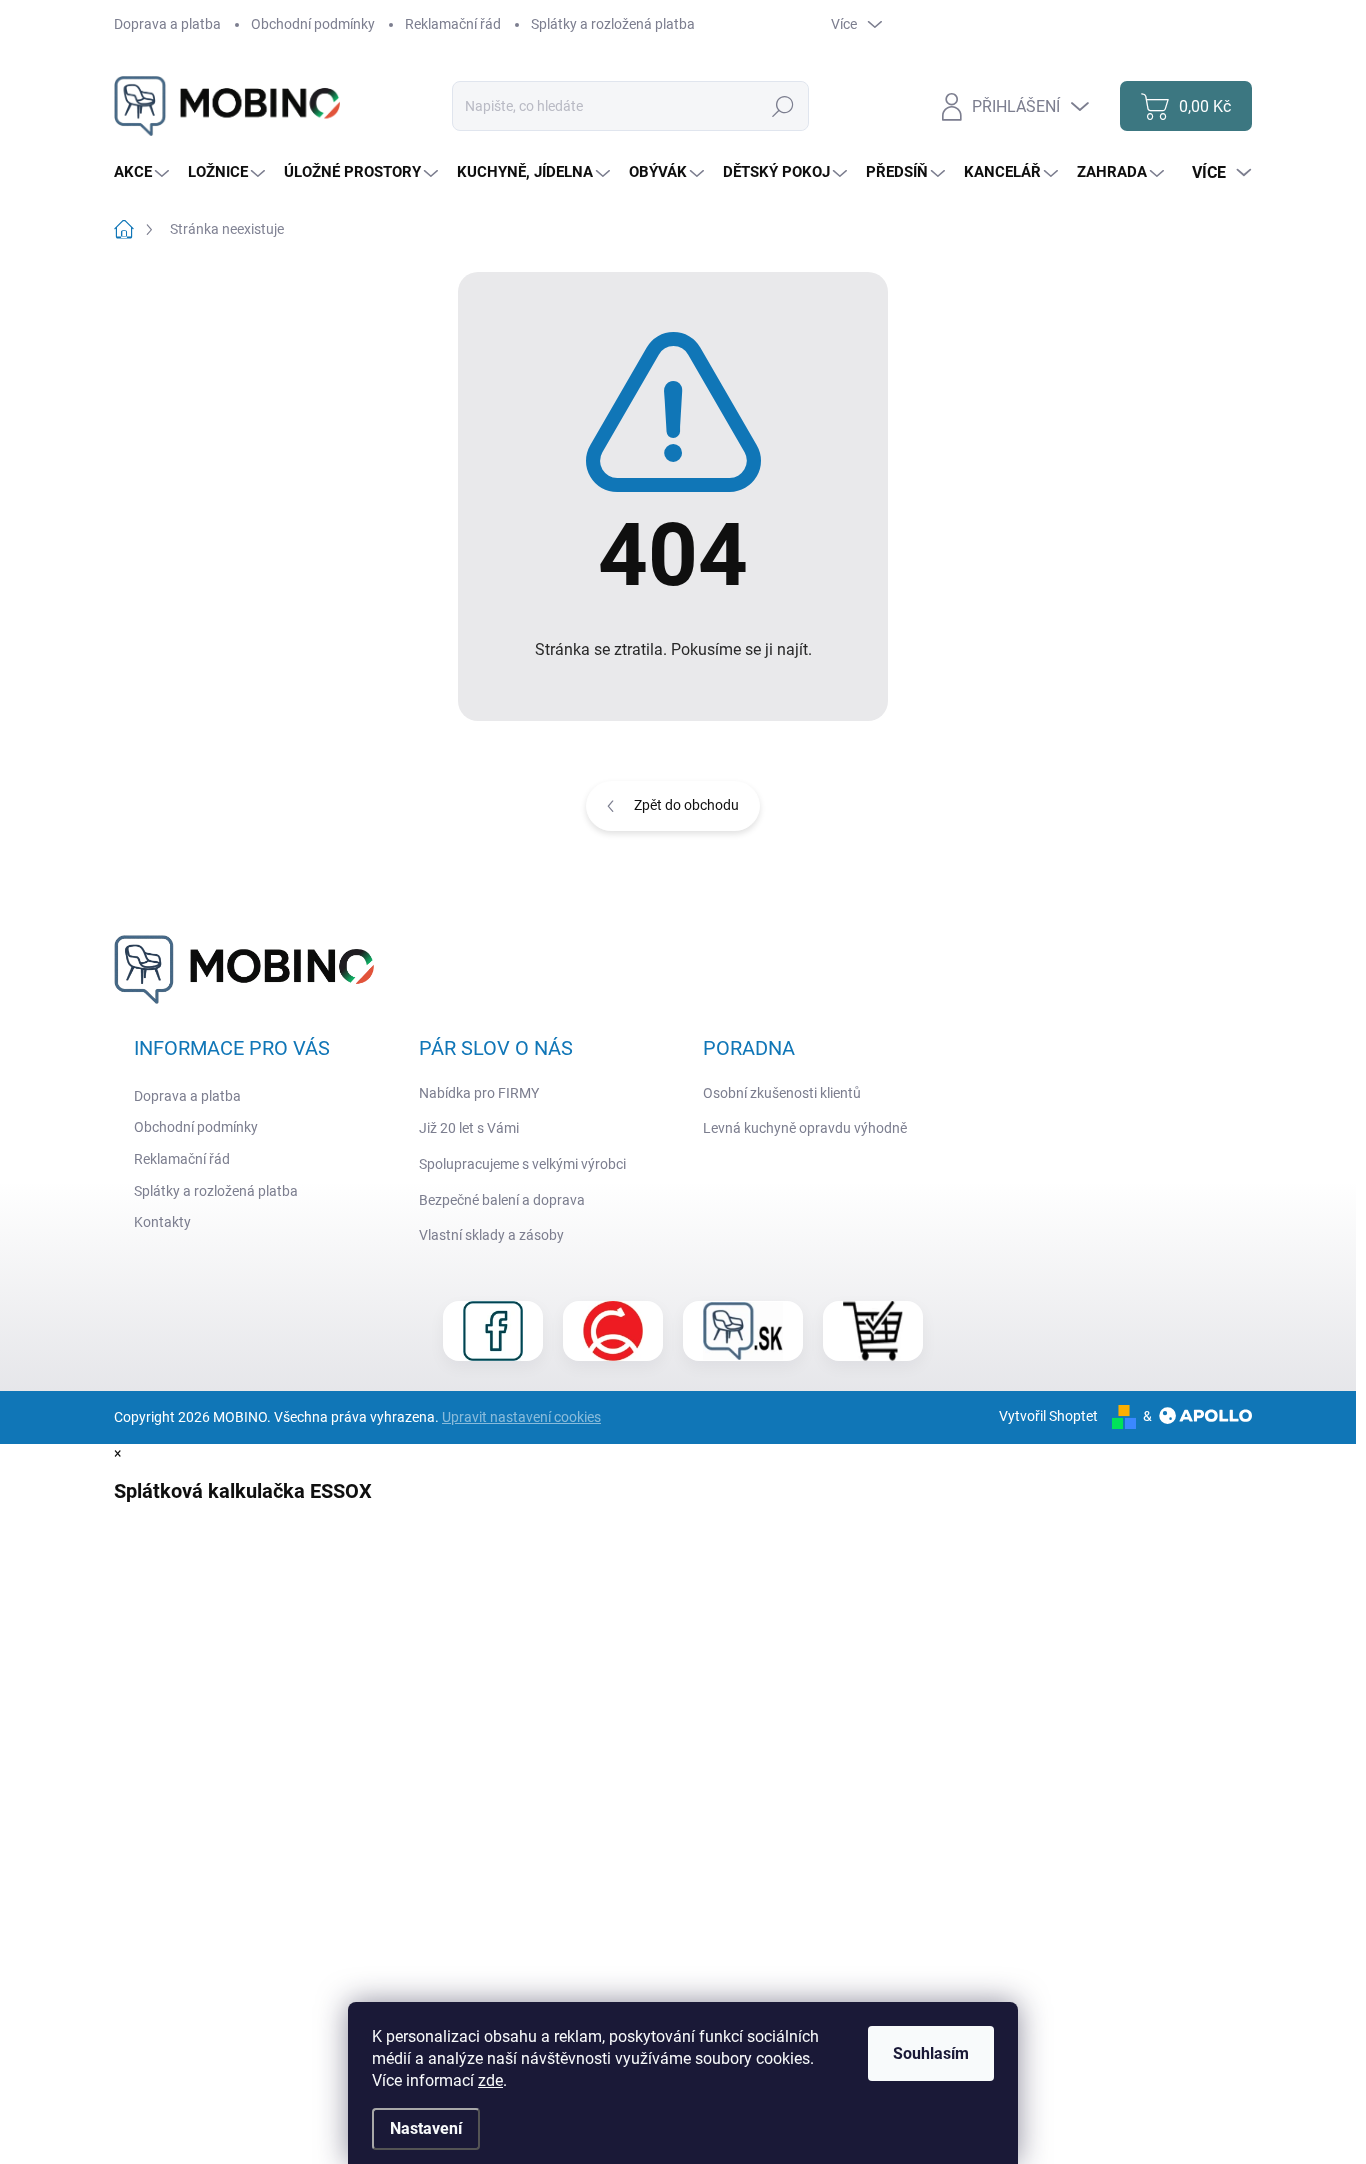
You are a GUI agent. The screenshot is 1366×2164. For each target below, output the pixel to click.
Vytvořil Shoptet (1048, 1416)
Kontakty (162, 1222)
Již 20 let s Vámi (469, 1128)
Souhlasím (931, 2053)
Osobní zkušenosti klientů (782, 1093)
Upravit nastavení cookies (521, 1417)
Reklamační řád (453, 24)
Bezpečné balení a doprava (502, 1200)
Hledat (783, 106)
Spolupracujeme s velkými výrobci (522, 1164)
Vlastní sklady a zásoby (491, 1235)
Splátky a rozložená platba (613, 24)
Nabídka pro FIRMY (479, 1093)
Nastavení (426, 2128)
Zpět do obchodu (686, 805)
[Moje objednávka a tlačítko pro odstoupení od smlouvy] (873, 1331)
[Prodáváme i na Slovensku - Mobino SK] (743, 1331)
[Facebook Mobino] (493, 1331)
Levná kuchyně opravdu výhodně (805, 1128)
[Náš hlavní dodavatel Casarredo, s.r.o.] (613, 1331)
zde (490, 2080)
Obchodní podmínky (313, 24)
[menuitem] (144, 172)
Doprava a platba (167, 24)
